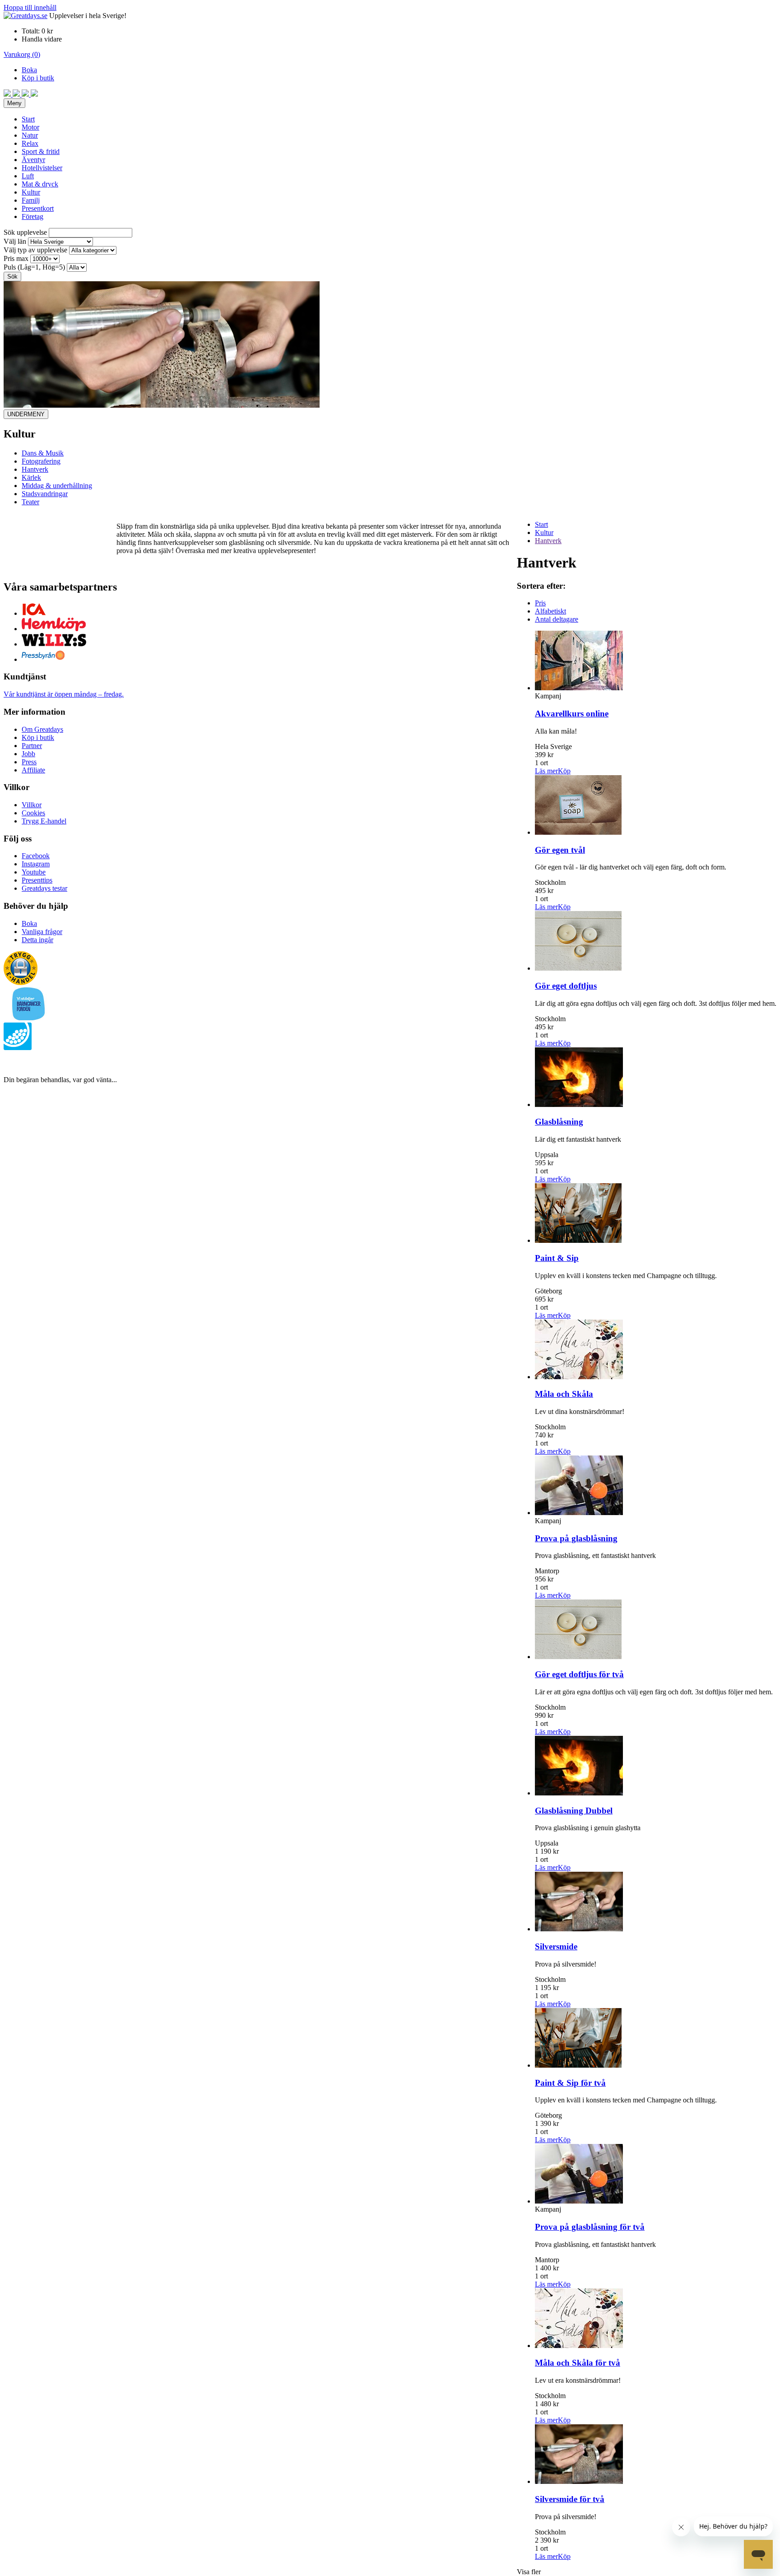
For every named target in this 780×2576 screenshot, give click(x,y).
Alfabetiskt (550, 611)
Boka (29, 70)
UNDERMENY (26, 414)
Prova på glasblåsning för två (590, 2227)
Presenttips (37, 880)
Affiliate (33, 770)
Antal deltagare (557, 619)
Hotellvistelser (42, 168)
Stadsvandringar (45, 494)
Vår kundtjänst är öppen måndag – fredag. (64, 694)
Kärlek (31, 477)
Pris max (16, 258)
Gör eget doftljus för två (579, 1674)
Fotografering (41, 461)
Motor (30, 127)
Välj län (15, 241)
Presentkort (38, 208)
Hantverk (35, 469)
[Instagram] (17, 94)
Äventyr (33, 160)
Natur (30, 135)
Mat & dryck (40, 184)
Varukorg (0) (22, 54)
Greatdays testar (44, 888)
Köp (564, 771)
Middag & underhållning (57, 486)
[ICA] (34, 613)
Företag (32, 216)
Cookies (33, 813)
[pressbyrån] (43, 659)
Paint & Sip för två (570, 2083)
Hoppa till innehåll (30, 7)
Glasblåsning (559, 1122)
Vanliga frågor (42, 932)
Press (29, 762)
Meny (14, 103)
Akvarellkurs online (572, 714)
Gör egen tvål (560, 850)
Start (28, 119)
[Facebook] (8, 94)
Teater (30, 502)
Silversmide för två (570, 2499)
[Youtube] (26, 94)
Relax (30, 143)
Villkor (32, 805)
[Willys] (54, 644)
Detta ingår (37, 940)
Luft (28, 176)
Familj (31, 200)
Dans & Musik (43, 453)
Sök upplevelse (25, 232)
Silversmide (556, 1946)
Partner (32, 746)
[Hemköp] (54, 629)
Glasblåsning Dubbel (574, 1811)
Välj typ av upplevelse (35, 250)
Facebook (36, 856)
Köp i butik (38, 78)
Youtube (34, 872)
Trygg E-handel (44, 821)
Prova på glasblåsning (576, 1538)
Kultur (31, 192)
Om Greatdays (42, 729)
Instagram (36, 864)
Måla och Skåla (564, 1394)
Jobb (28, 754)
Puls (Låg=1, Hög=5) (34, 267)
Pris (540, 603)
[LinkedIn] (34, 94)
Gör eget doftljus (566, 986)
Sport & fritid (41, 151)
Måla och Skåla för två (578, 2363)
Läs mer (546, 771)
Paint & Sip (557, 1258)
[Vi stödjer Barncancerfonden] (29, 1018)
